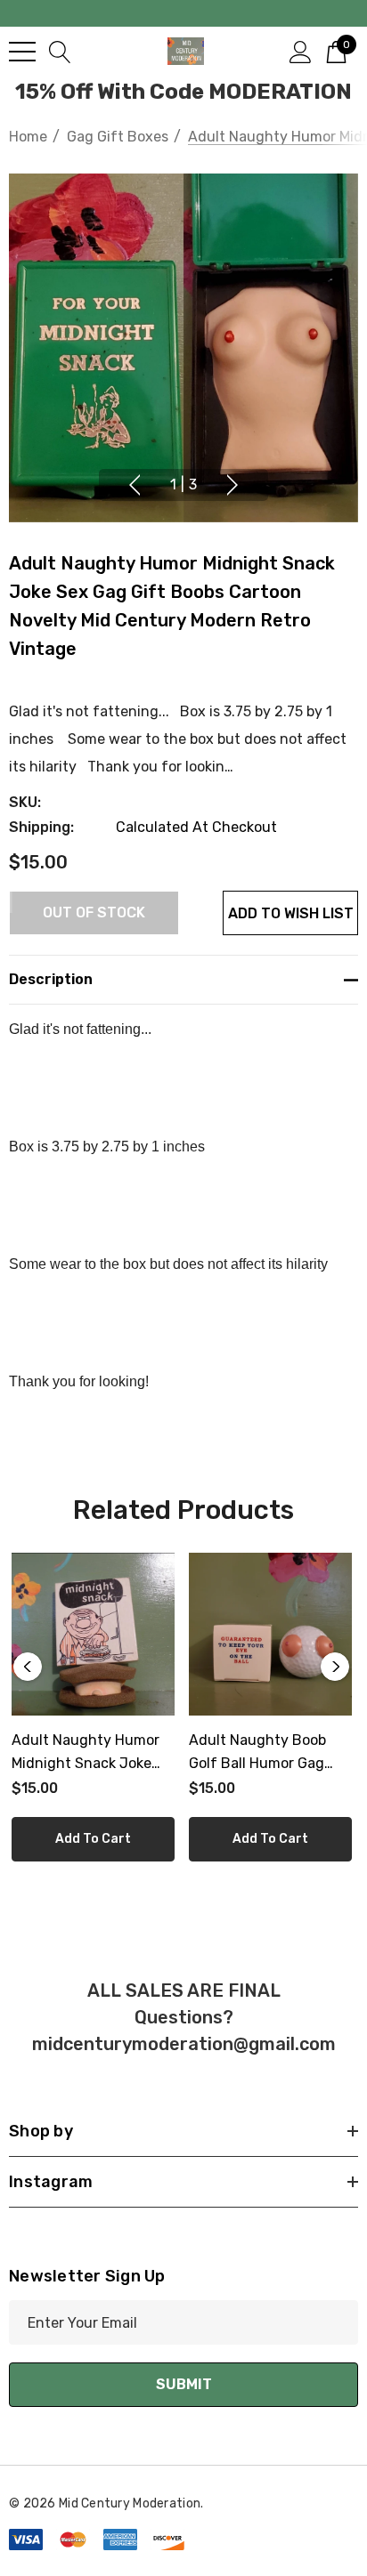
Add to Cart (93, 1839)
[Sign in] (301, 51)
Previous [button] (135, 485)
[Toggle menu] (22, 52)
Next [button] (232, 485)
